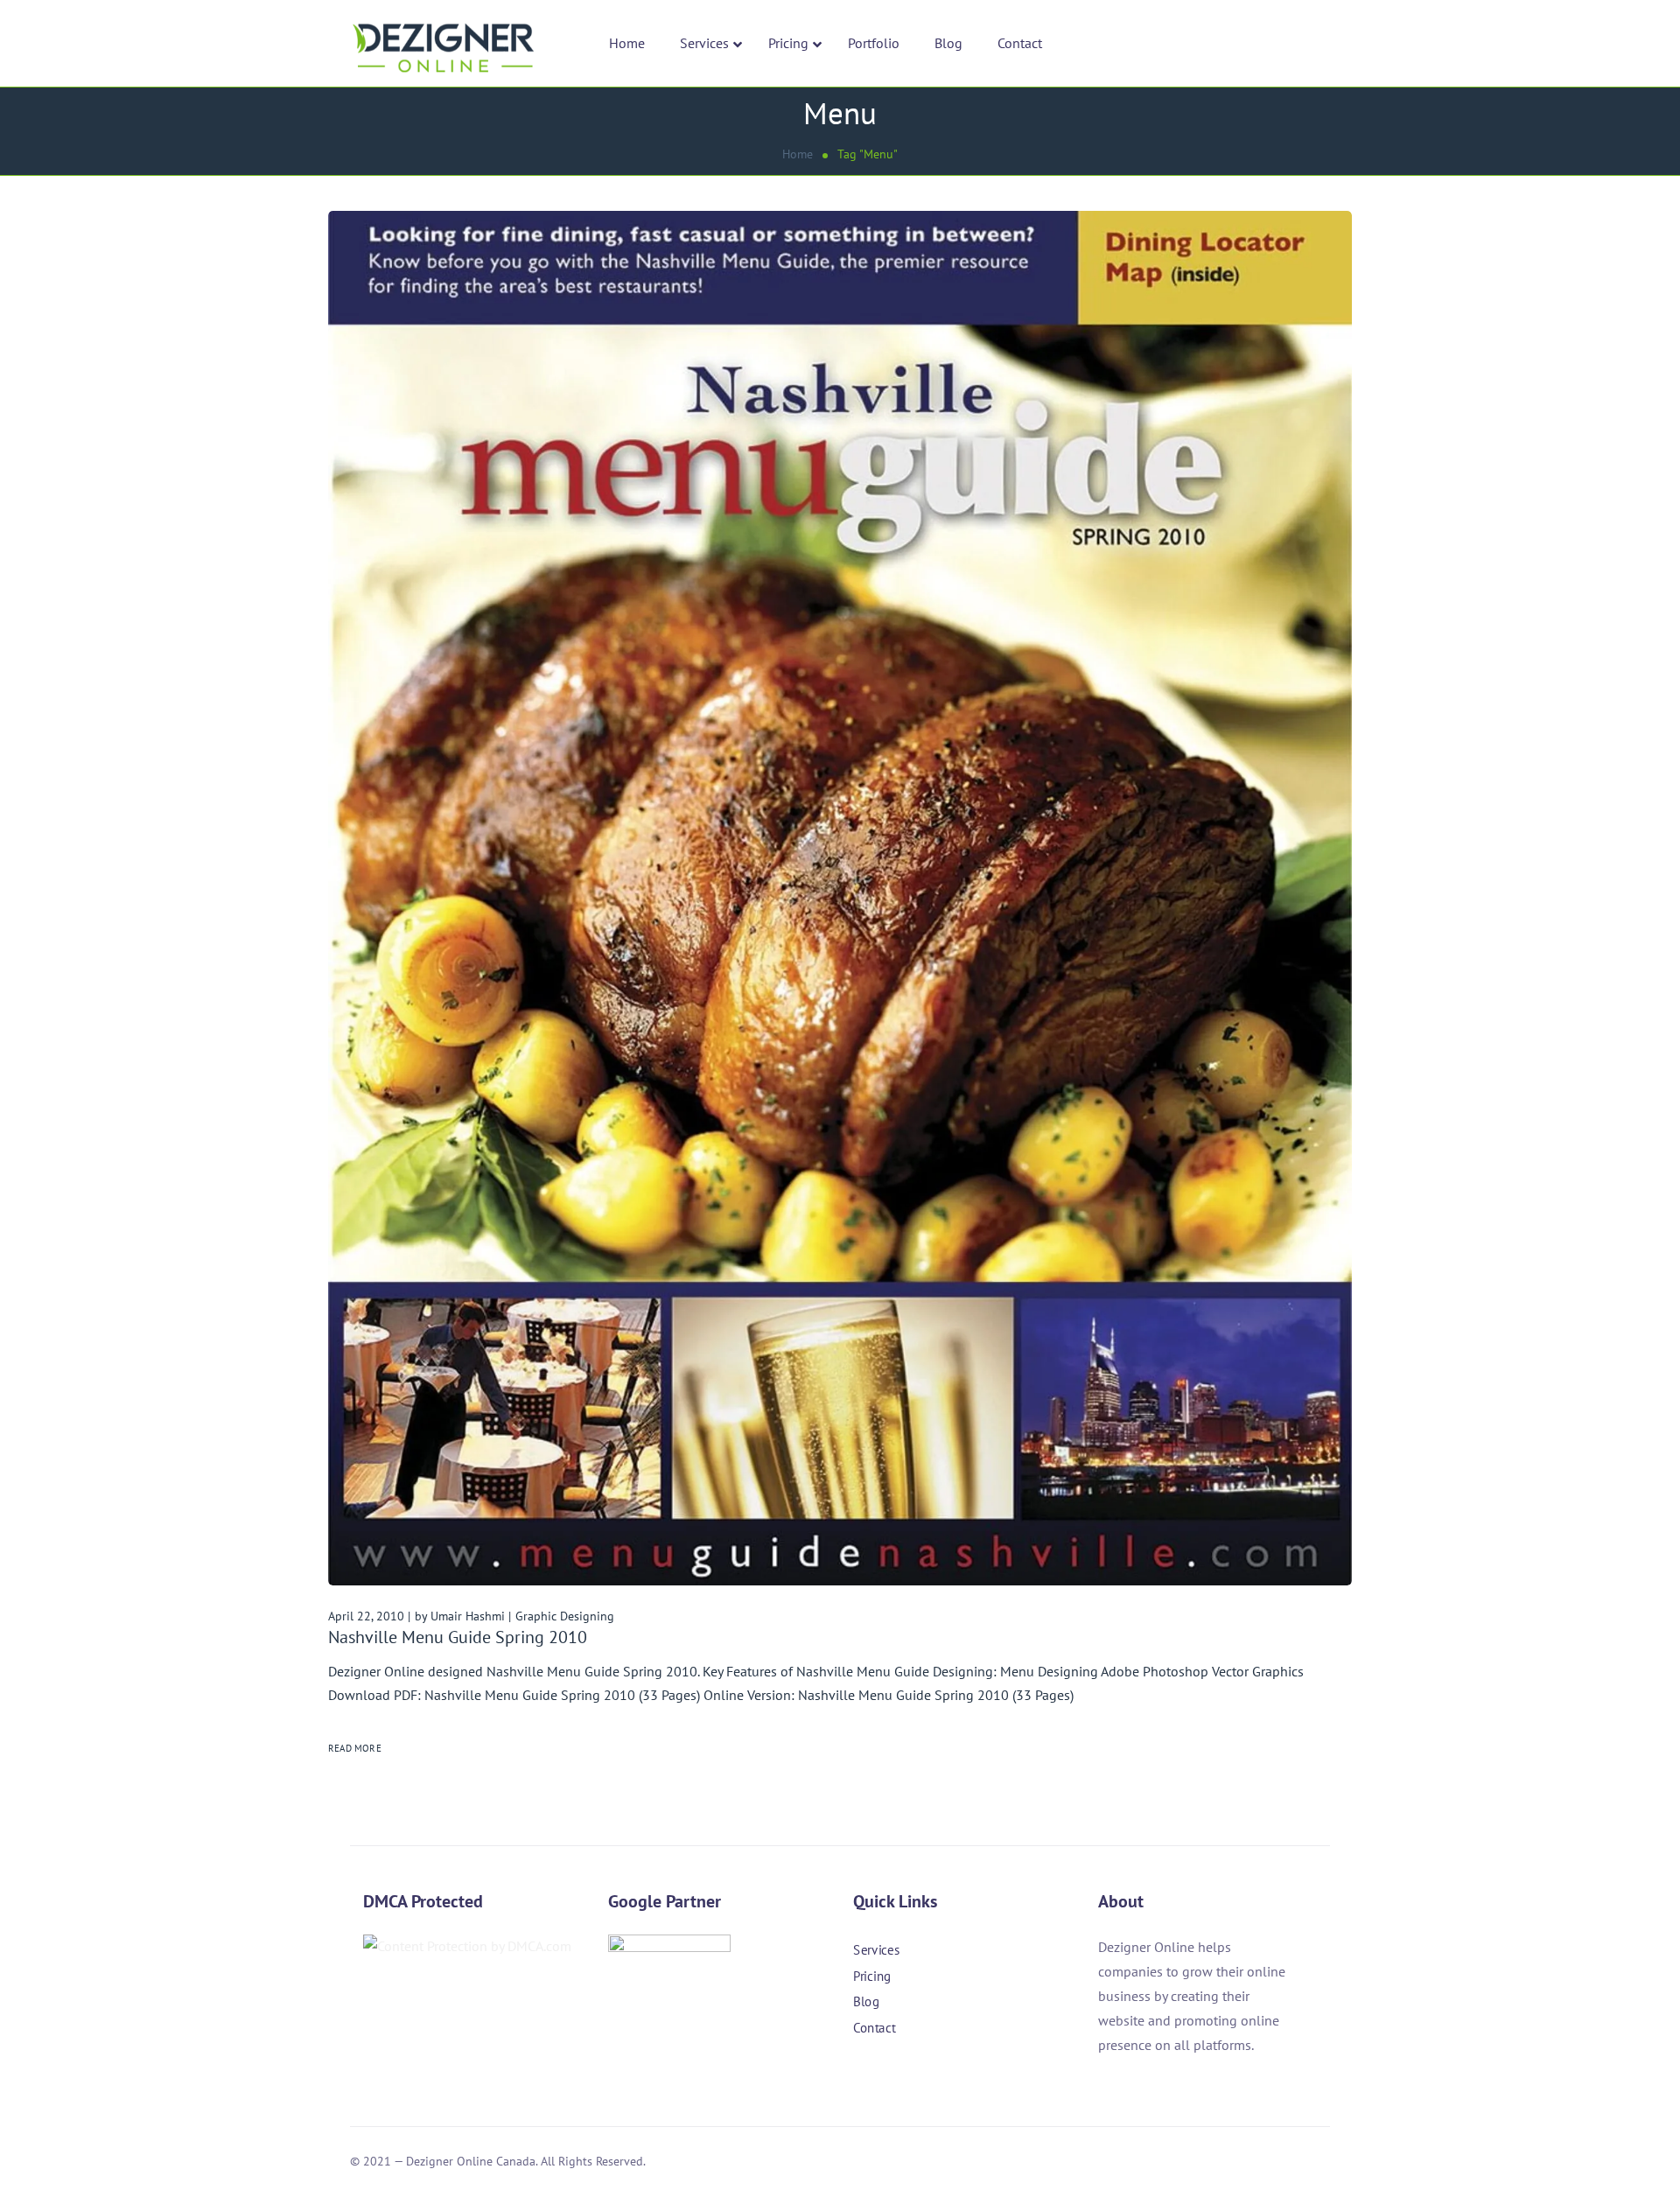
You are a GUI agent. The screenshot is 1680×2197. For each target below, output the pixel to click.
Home (798, 154)
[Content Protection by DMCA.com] (467, 1946)
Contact (874, 2027)
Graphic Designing (565, 1616)
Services (876, 1950)
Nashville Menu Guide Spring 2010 (458, 1637)
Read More (355, 1748)
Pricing (872, 1975)
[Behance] (956, 2077)
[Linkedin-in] (909, 2077)
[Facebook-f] (862, 2077)
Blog (866, 2001)
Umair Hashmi (468, 1616)
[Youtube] (1004, 2077)
